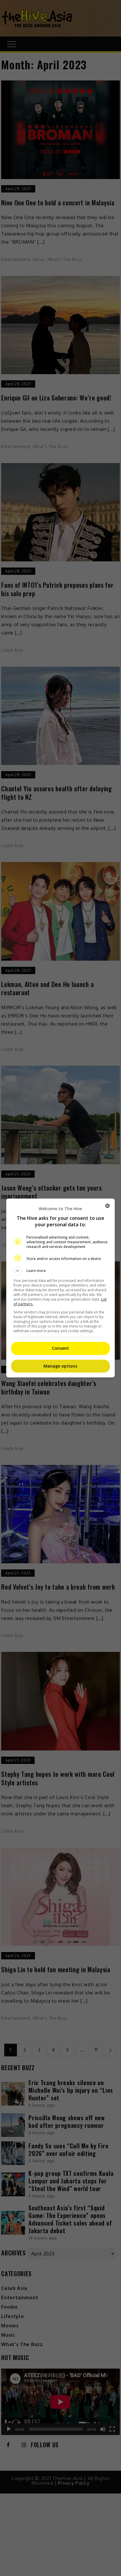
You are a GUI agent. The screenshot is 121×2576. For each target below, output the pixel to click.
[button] (61, 1271)
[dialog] (61, 1288)
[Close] (107, 1206)
